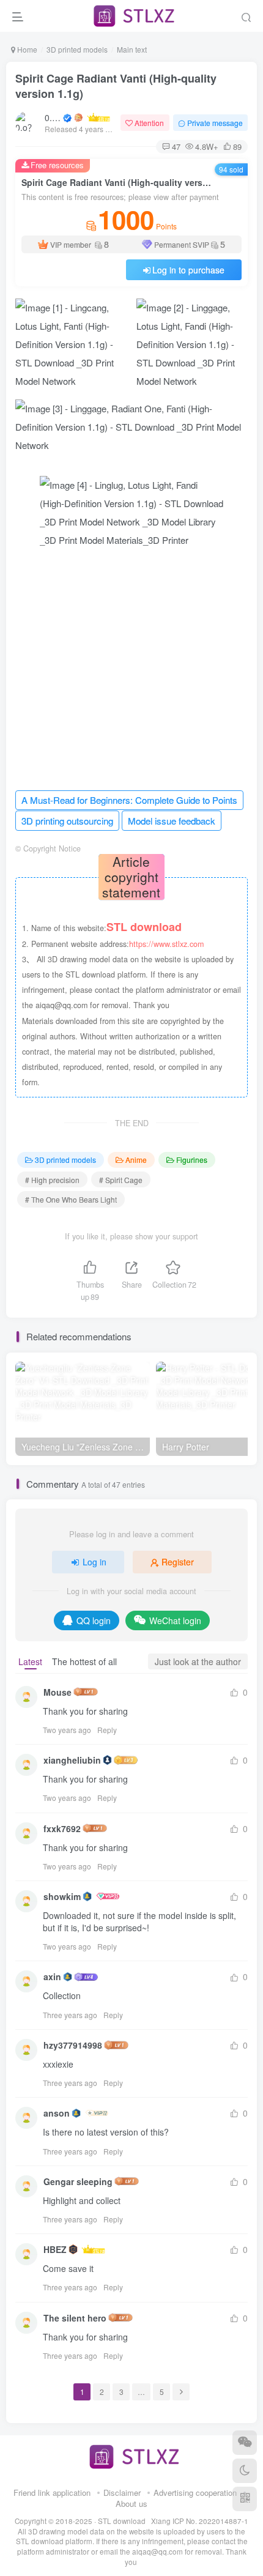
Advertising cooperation (195, 2492)
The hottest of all (84, 1661)
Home (26, 49)
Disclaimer (122, 2492)
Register (178, 1562)
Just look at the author (198, 1661)
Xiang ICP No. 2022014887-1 (200, 2521)
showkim (62, 1896)
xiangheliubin (72, 1760)
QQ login (94, 1620)
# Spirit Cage (121, 1180)
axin (52, 1977)
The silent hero (75, 2318)
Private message (215, 123)
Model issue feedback (172, 821)
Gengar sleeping (78, 2181)
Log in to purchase (188, 270)
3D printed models (77, 49)
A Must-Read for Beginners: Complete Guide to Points (129, 800)
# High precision (52, 1180)
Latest (30, 1661)
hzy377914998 (73, 2045)
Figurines (192, 1160)
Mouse (57, 1692)
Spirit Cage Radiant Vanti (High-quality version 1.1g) (116, 86)
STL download (123, 2521)
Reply (107, 1730)
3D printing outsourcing (67, 821)
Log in (94, 1562)
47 (176, 146)
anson (57, 2113)
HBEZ (55, 2249)
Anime (136, 1160)
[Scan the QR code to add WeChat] (245, 2443)
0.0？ (53, 117)
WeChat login (175, 1620)
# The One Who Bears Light (71, 1199)
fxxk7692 (62, 1828)
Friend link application (52, 2492)
